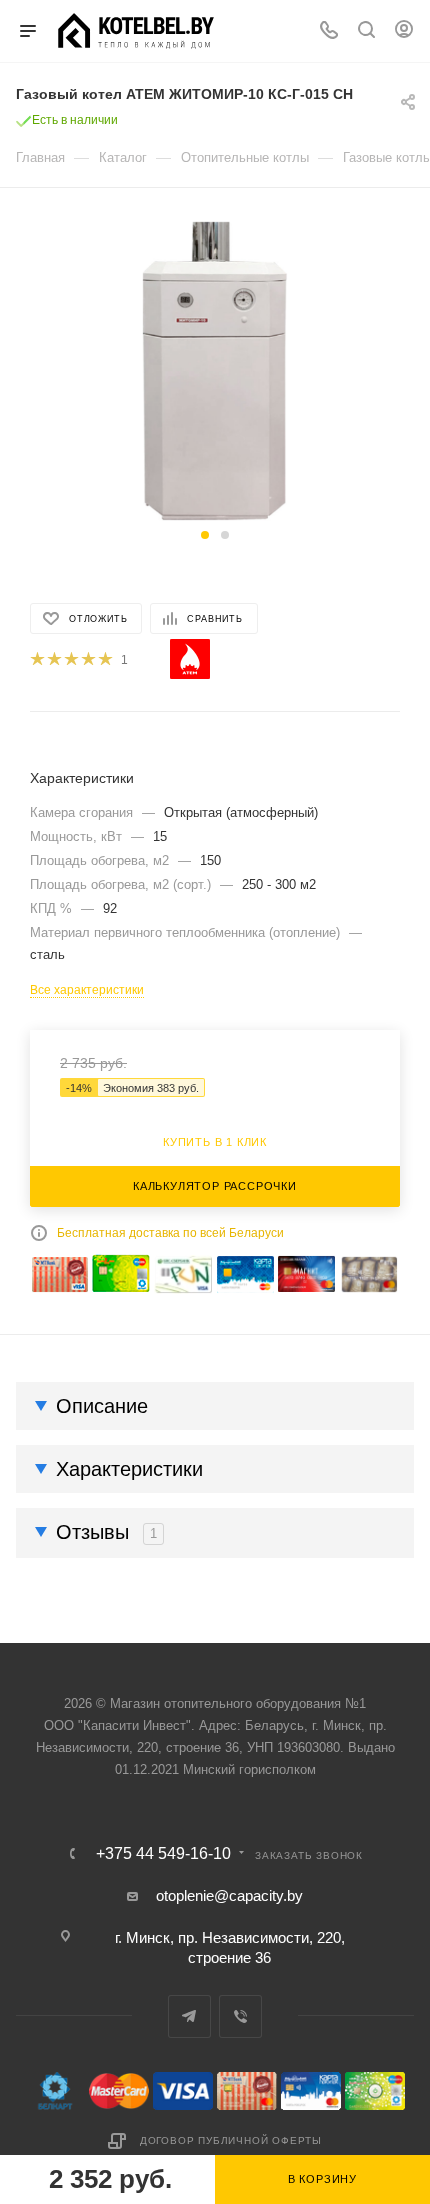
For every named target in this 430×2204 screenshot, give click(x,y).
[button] (205, 535)
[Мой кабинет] (404, 31)
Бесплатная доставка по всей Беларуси (170, 1233)
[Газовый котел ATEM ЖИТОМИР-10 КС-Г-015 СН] (215, 370)
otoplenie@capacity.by (229, 1895)
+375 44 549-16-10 (163, 1854)
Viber (240, 2016)
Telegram (189, 2016)
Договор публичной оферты (231, 2140)
